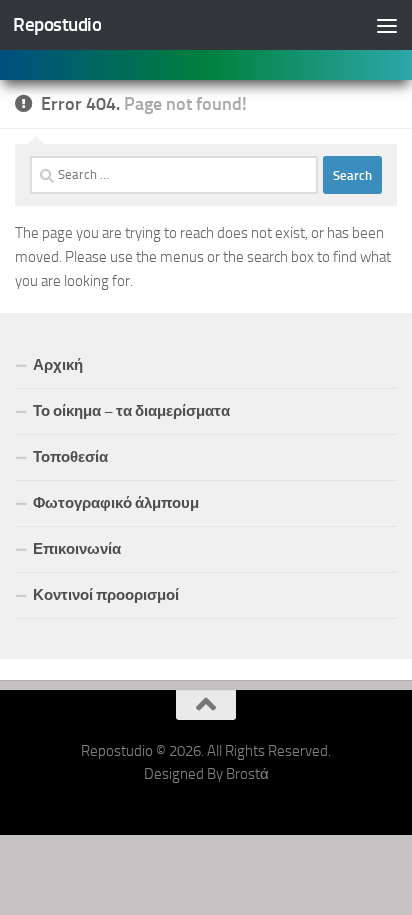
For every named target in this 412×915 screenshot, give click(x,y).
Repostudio (57, 24)
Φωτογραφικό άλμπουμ (116, 503)
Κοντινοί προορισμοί (106, 595)
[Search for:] (174, 175)
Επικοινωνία (77, 549)
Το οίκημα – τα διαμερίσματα (131, 411)
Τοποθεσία (70, 457)
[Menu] (387, 25)
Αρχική (58, 365)
